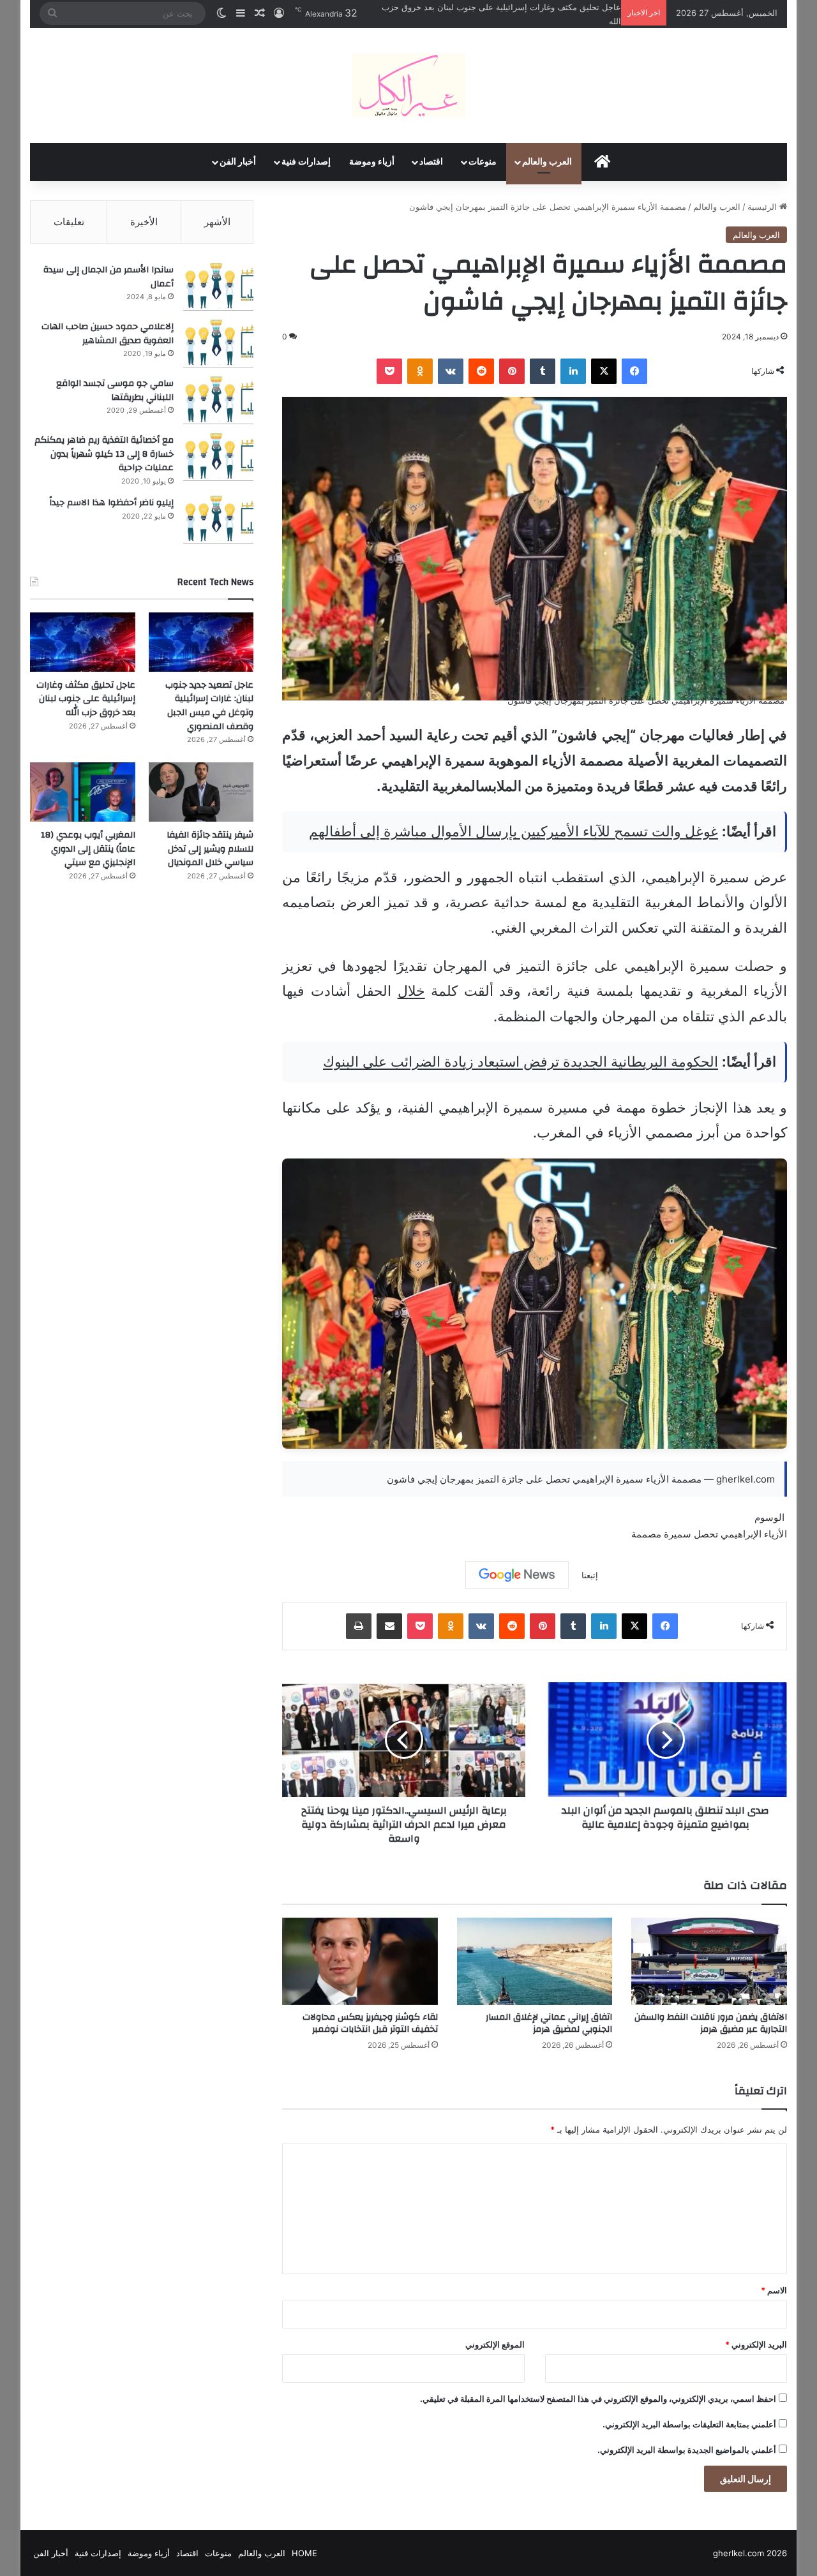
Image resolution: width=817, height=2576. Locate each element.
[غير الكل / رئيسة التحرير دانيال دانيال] (408, 85)
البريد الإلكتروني (756, 2344)
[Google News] (517, 1575)
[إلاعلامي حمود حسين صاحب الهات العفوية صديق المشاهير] (218, 344)
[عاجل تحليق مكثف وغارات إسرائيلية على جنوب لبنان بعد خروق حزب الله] (83, 642)
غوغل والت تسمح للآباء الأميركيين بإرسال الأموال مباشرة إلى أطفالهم (513, 831)
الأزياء (776, 1534)
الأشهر (217, 222)
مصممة (646, 1534)
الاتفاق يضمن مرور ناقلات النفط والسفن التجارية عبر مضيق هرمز (711, 2023)
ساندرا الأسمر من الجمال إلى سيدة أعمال (109, 277)
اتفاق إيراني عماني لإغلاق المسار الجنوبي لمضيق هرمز (549, 2023)
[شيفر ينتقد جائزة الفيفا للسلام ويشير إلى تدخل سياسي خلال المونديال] (201, 792)
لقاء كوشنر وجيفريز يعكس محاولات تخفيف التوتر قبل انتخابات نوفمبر (370, 2023)
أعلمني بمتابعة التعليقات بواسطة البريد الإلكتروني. (689, 2424)
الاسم (774, 2290)
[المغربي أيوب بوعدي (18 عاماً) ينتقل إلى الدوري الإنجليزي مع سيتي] (83, 792)
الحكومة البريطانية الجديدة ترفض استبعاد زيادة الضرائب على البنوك (521, 1062)
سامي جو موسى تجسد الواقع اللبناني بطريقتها (115, 390)
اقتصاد (431, 162)
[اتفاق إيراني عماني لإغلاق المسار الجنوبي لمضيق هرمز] (535, 1961)
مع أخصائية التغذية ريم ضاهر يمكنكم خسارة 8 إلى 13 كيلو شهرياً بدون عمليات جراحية (104, 454)
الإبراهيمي (741, 1534)
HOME (304, 2553)
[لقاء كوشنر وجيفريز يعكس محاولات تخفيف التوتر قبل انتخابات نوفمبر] (360, 1961)
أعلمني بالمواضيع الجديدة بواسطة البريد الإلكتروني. (687, 2450)
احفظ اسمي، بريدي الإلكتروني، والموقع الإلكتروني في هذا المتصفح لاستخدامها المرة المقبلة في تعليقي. (598, 2399)
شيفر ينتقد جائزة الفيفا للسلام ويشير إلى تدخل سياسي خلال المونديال (210, 849)
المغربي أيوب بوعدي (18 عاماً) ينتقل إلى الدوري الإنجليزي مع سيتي (88, 849)
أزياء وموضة (372, 162)
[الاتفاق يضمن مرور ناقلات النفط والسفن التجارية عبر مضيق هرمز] (709, 1961)
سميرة (678, 1534)
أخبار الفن (238, 162)
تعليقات (69, 222)
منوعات (483, 162)
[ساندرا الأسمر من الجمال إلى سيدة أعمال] (218, 287)
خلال (411, 991)
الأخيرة (144, 222)
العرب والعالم (547, 162)
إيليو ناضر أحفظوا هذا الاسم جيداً (111, 503)
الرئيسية (763, 207)
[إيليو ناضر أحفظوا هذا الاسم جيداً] (218, 520)
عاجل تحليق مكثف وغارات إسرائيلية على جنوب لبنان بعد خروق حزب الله (86, 699)
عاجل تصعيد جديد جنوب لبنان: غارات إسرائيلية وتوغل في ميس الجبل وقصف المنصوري (209, 706)
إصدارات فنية (306, 162)
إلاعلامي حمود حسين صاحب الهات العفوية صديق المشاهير (108, 334)
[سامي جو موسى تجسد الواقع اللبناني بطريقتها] (218, 400)
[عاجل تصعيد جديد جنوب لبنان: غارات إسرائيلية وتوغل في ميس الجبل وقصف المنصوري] (201, 642)
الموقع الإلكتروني (495, 2344)
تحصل (706, 1534)
